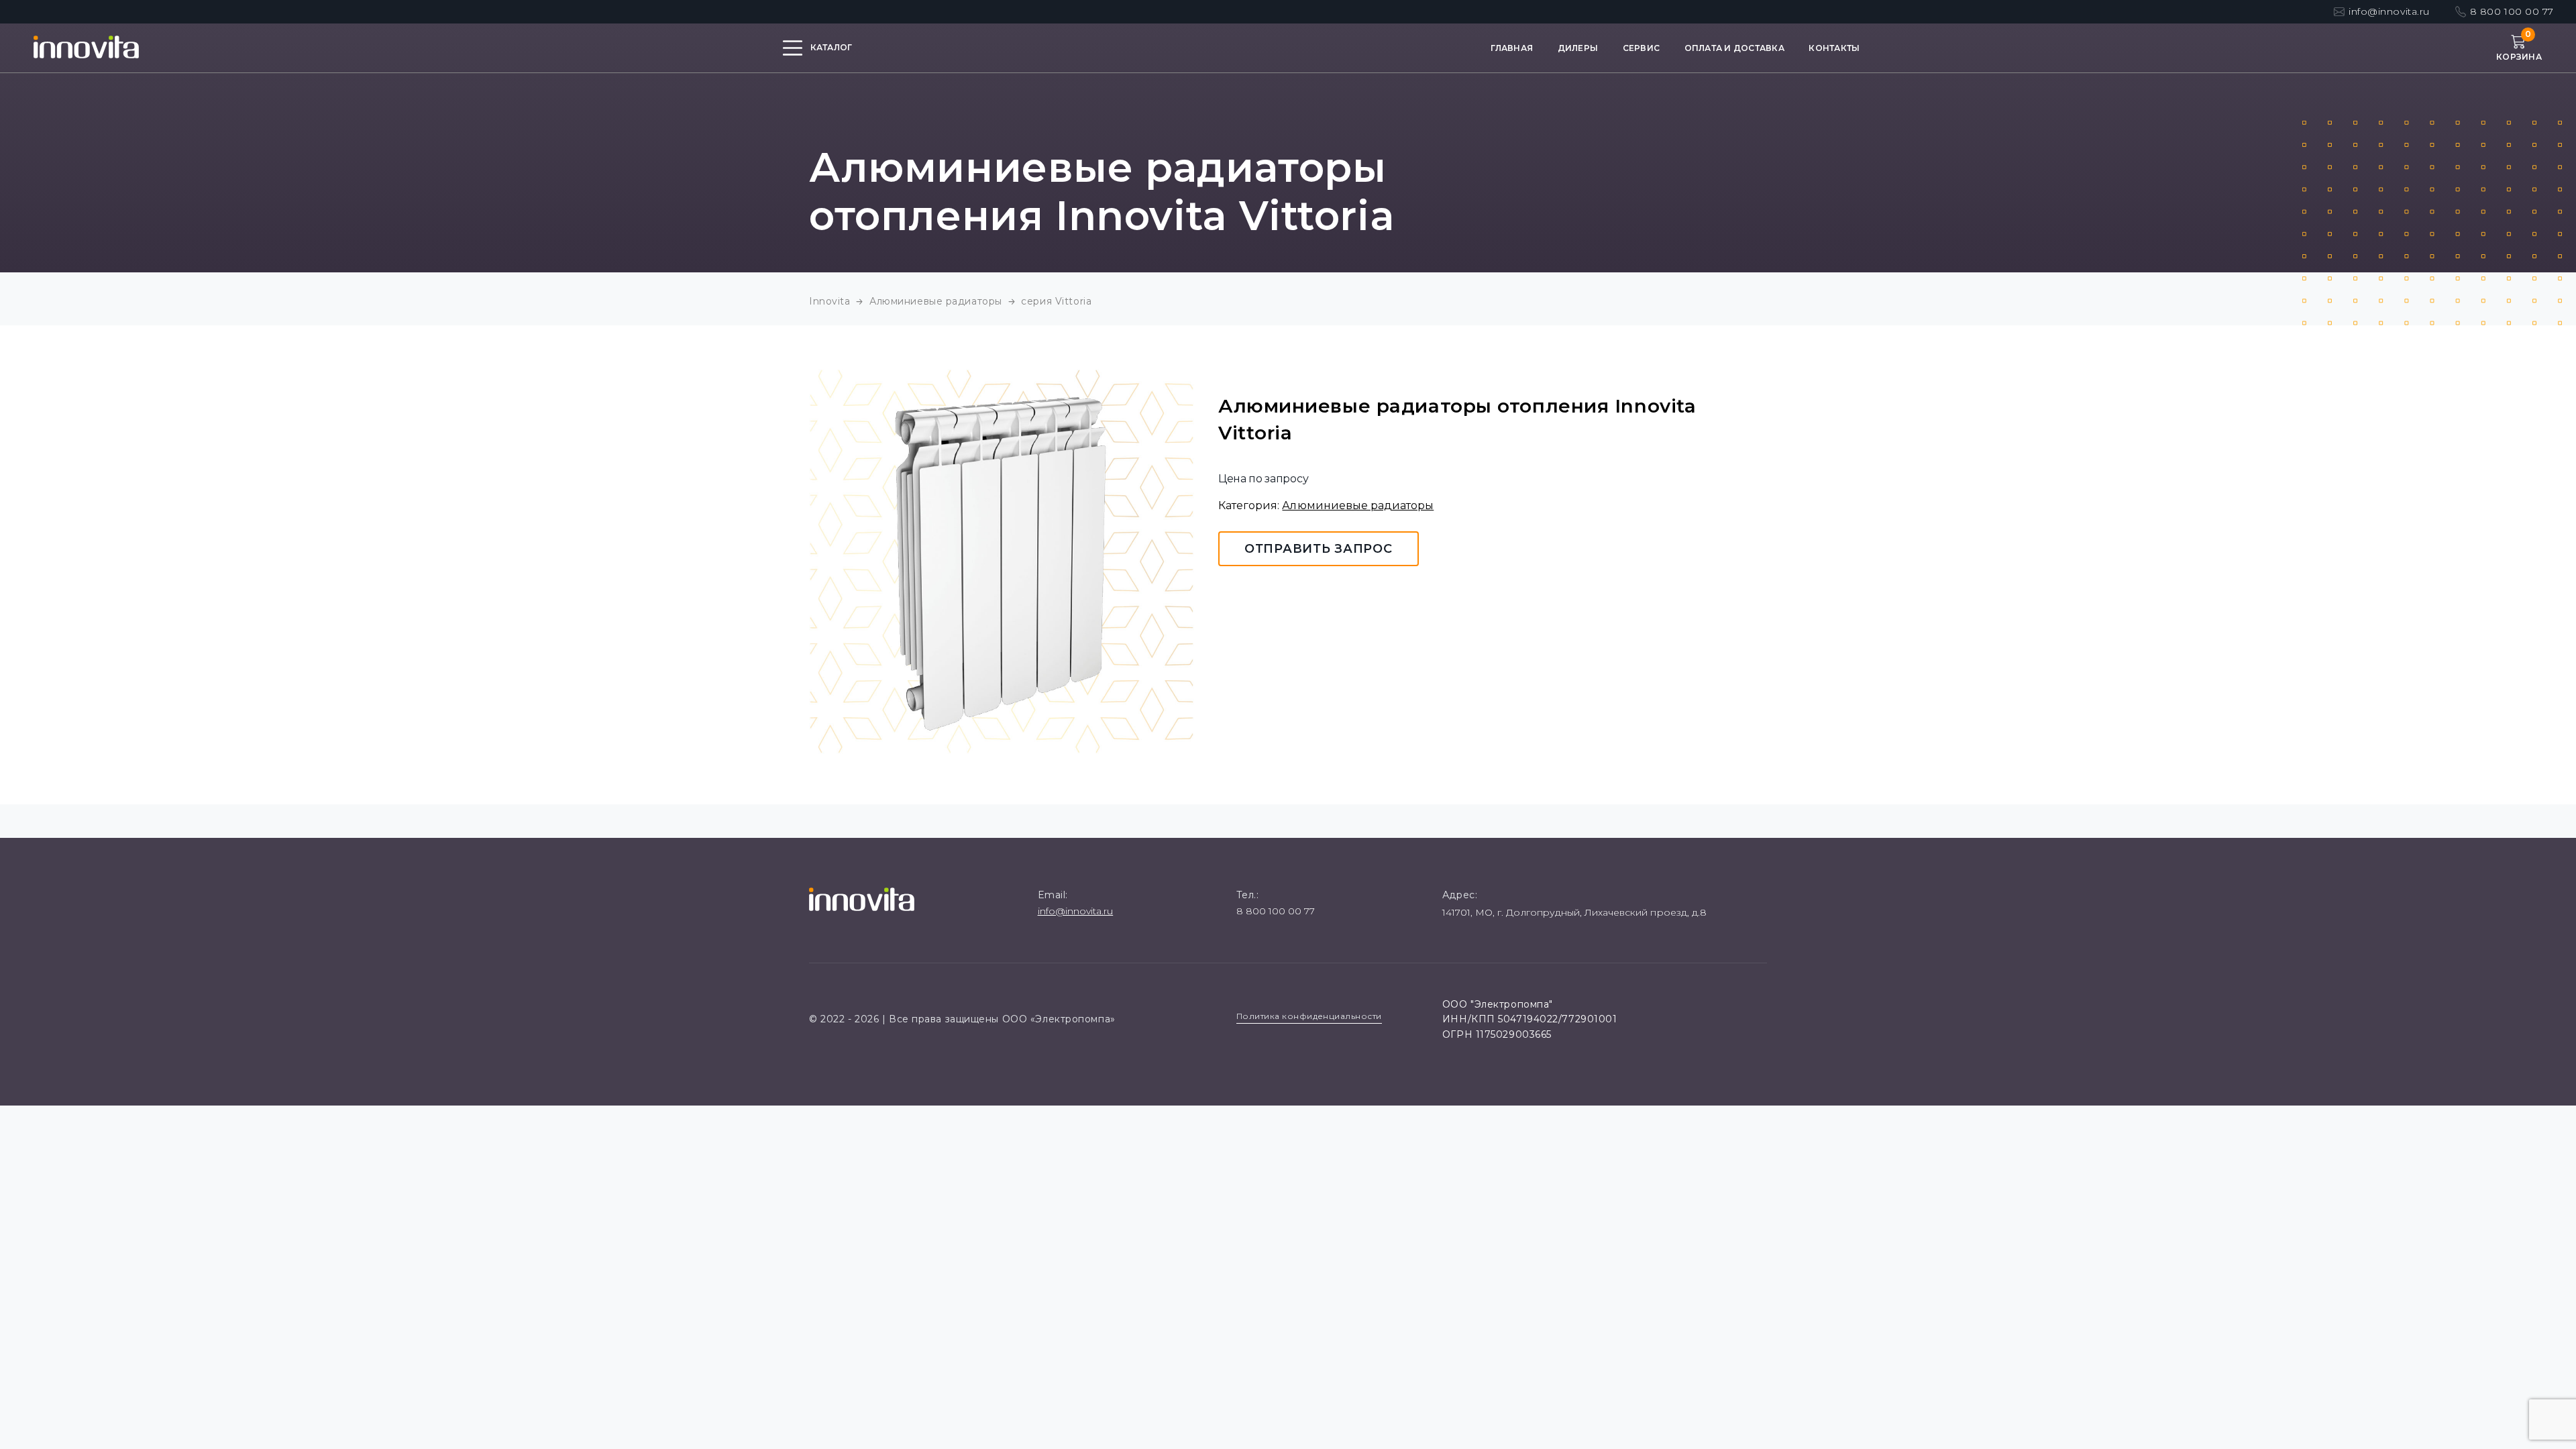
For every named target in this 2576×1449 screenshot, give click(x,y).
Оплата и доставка (1734, 48)
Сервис (1641, 48)
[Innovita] (86, 48)
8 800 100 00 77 (2512, 11)
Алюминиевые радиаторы (936, 301)
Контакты (1834, 48)
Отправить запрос (1319, 549)
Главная (1512, 48)
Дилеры (1578, 48)
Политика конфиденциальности (1309, 1016)
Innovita (829, 301)
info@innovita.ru (2389, 11)
